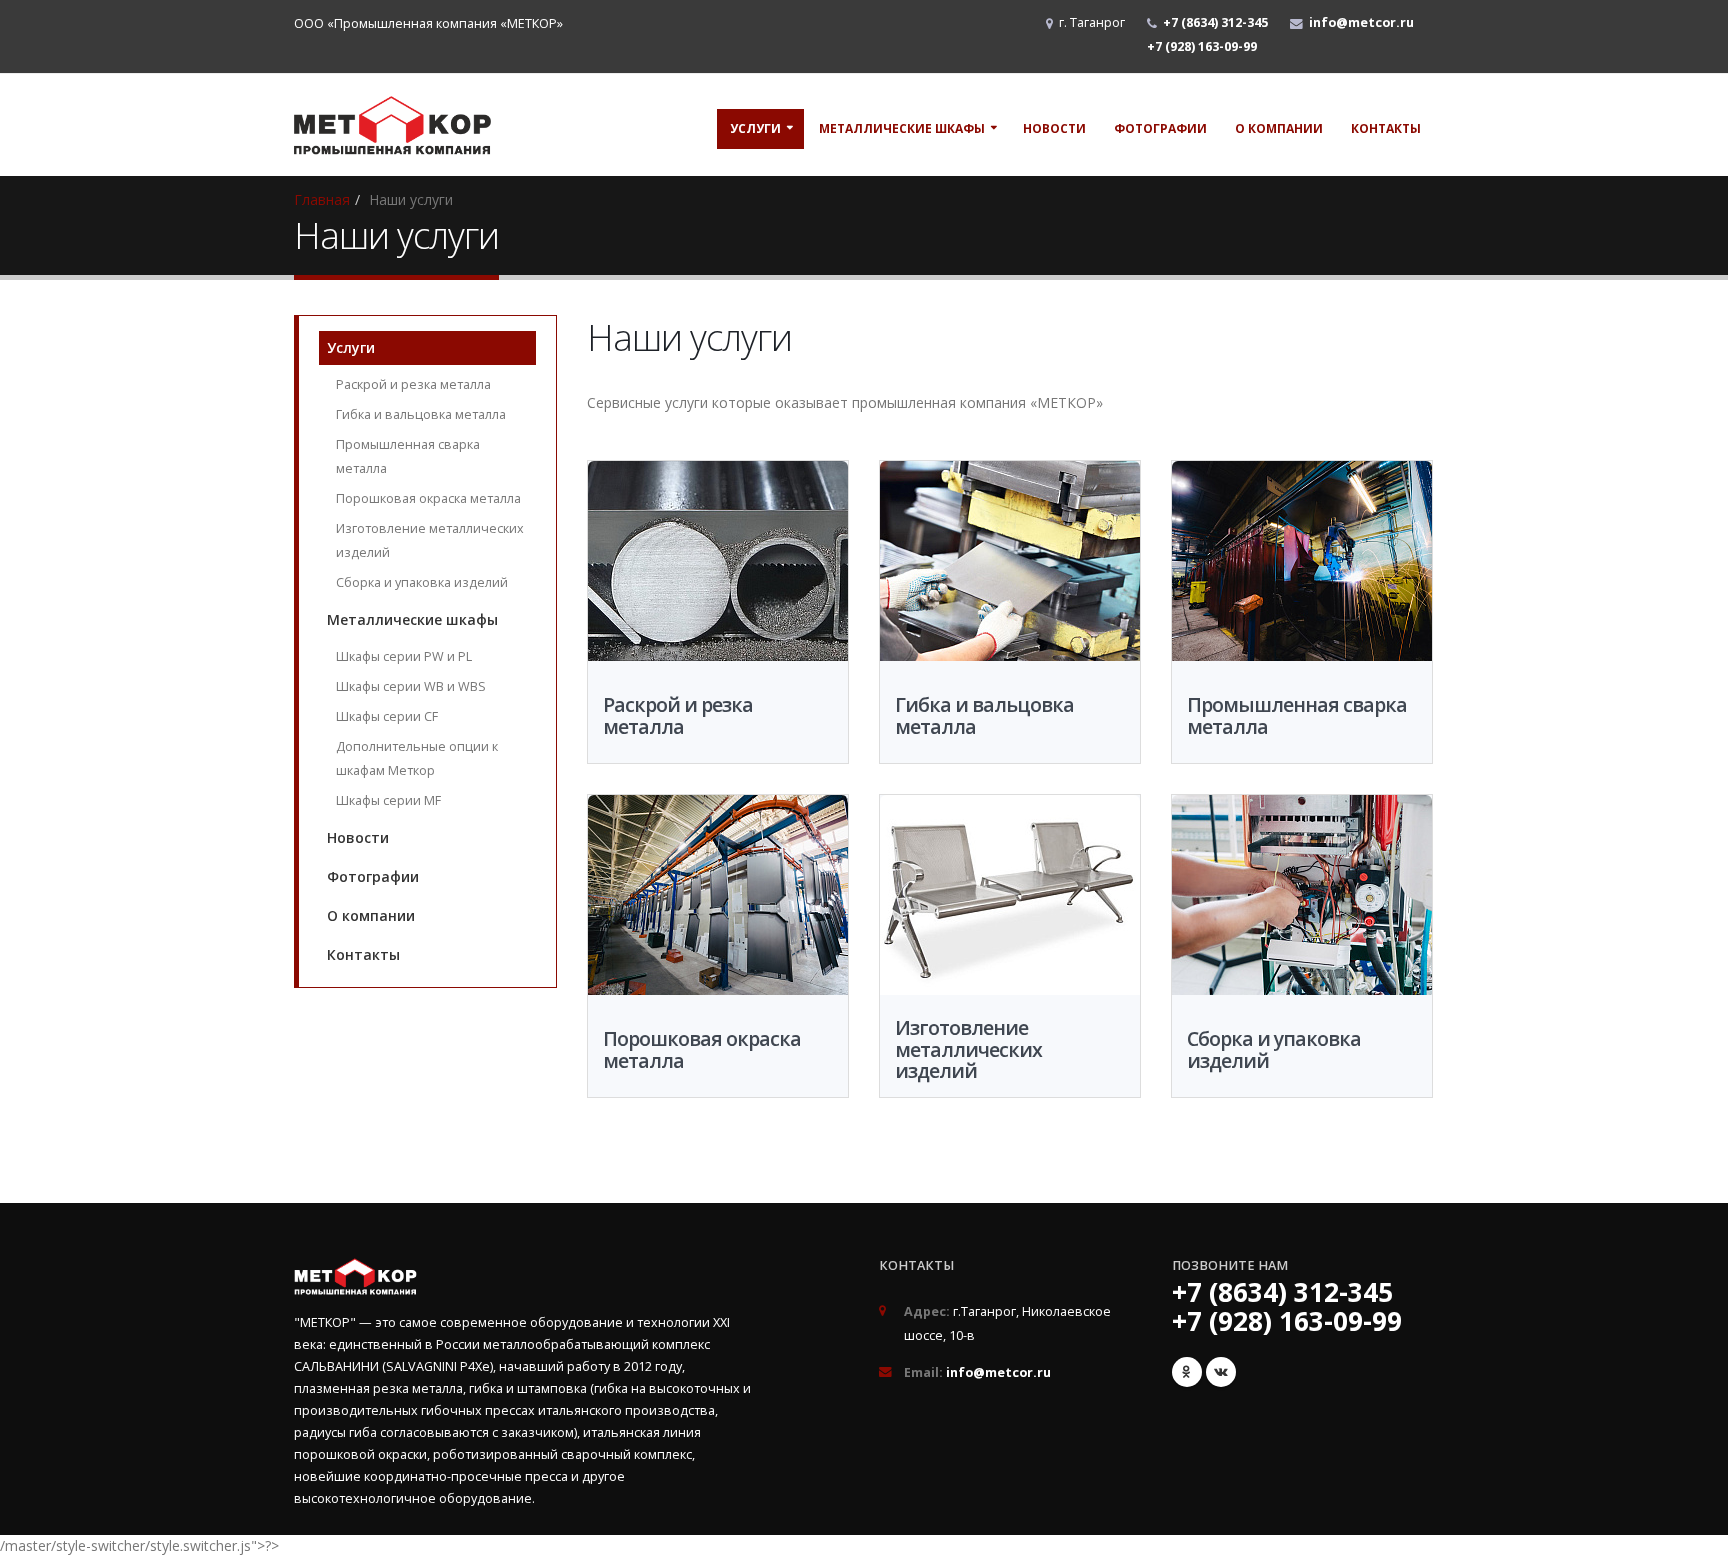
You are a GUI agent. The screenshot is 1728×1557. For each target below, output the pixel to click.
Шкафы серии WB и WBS (411, 686)
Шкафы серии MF (388, 800)
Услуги (755, 128)
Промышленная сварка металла (408, 456)
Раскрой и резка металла (413, 384)
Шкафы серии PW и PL (404, 656)
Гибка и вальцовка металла (421, 414)
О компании (1279, 128)
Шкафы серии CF (387, 716)
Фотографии (1160, 128)
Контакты (1386, 128)
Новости (1054, 128)
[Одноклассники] (1187, 1372)
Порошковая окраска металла (428, 498)
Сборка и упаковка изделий (422, 582)
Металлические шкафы (902, 128)
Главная (322, 199)
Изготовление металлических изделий (430, 540)
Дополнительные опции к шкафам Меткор (417, 758)
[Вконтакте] (1221, 1372)
